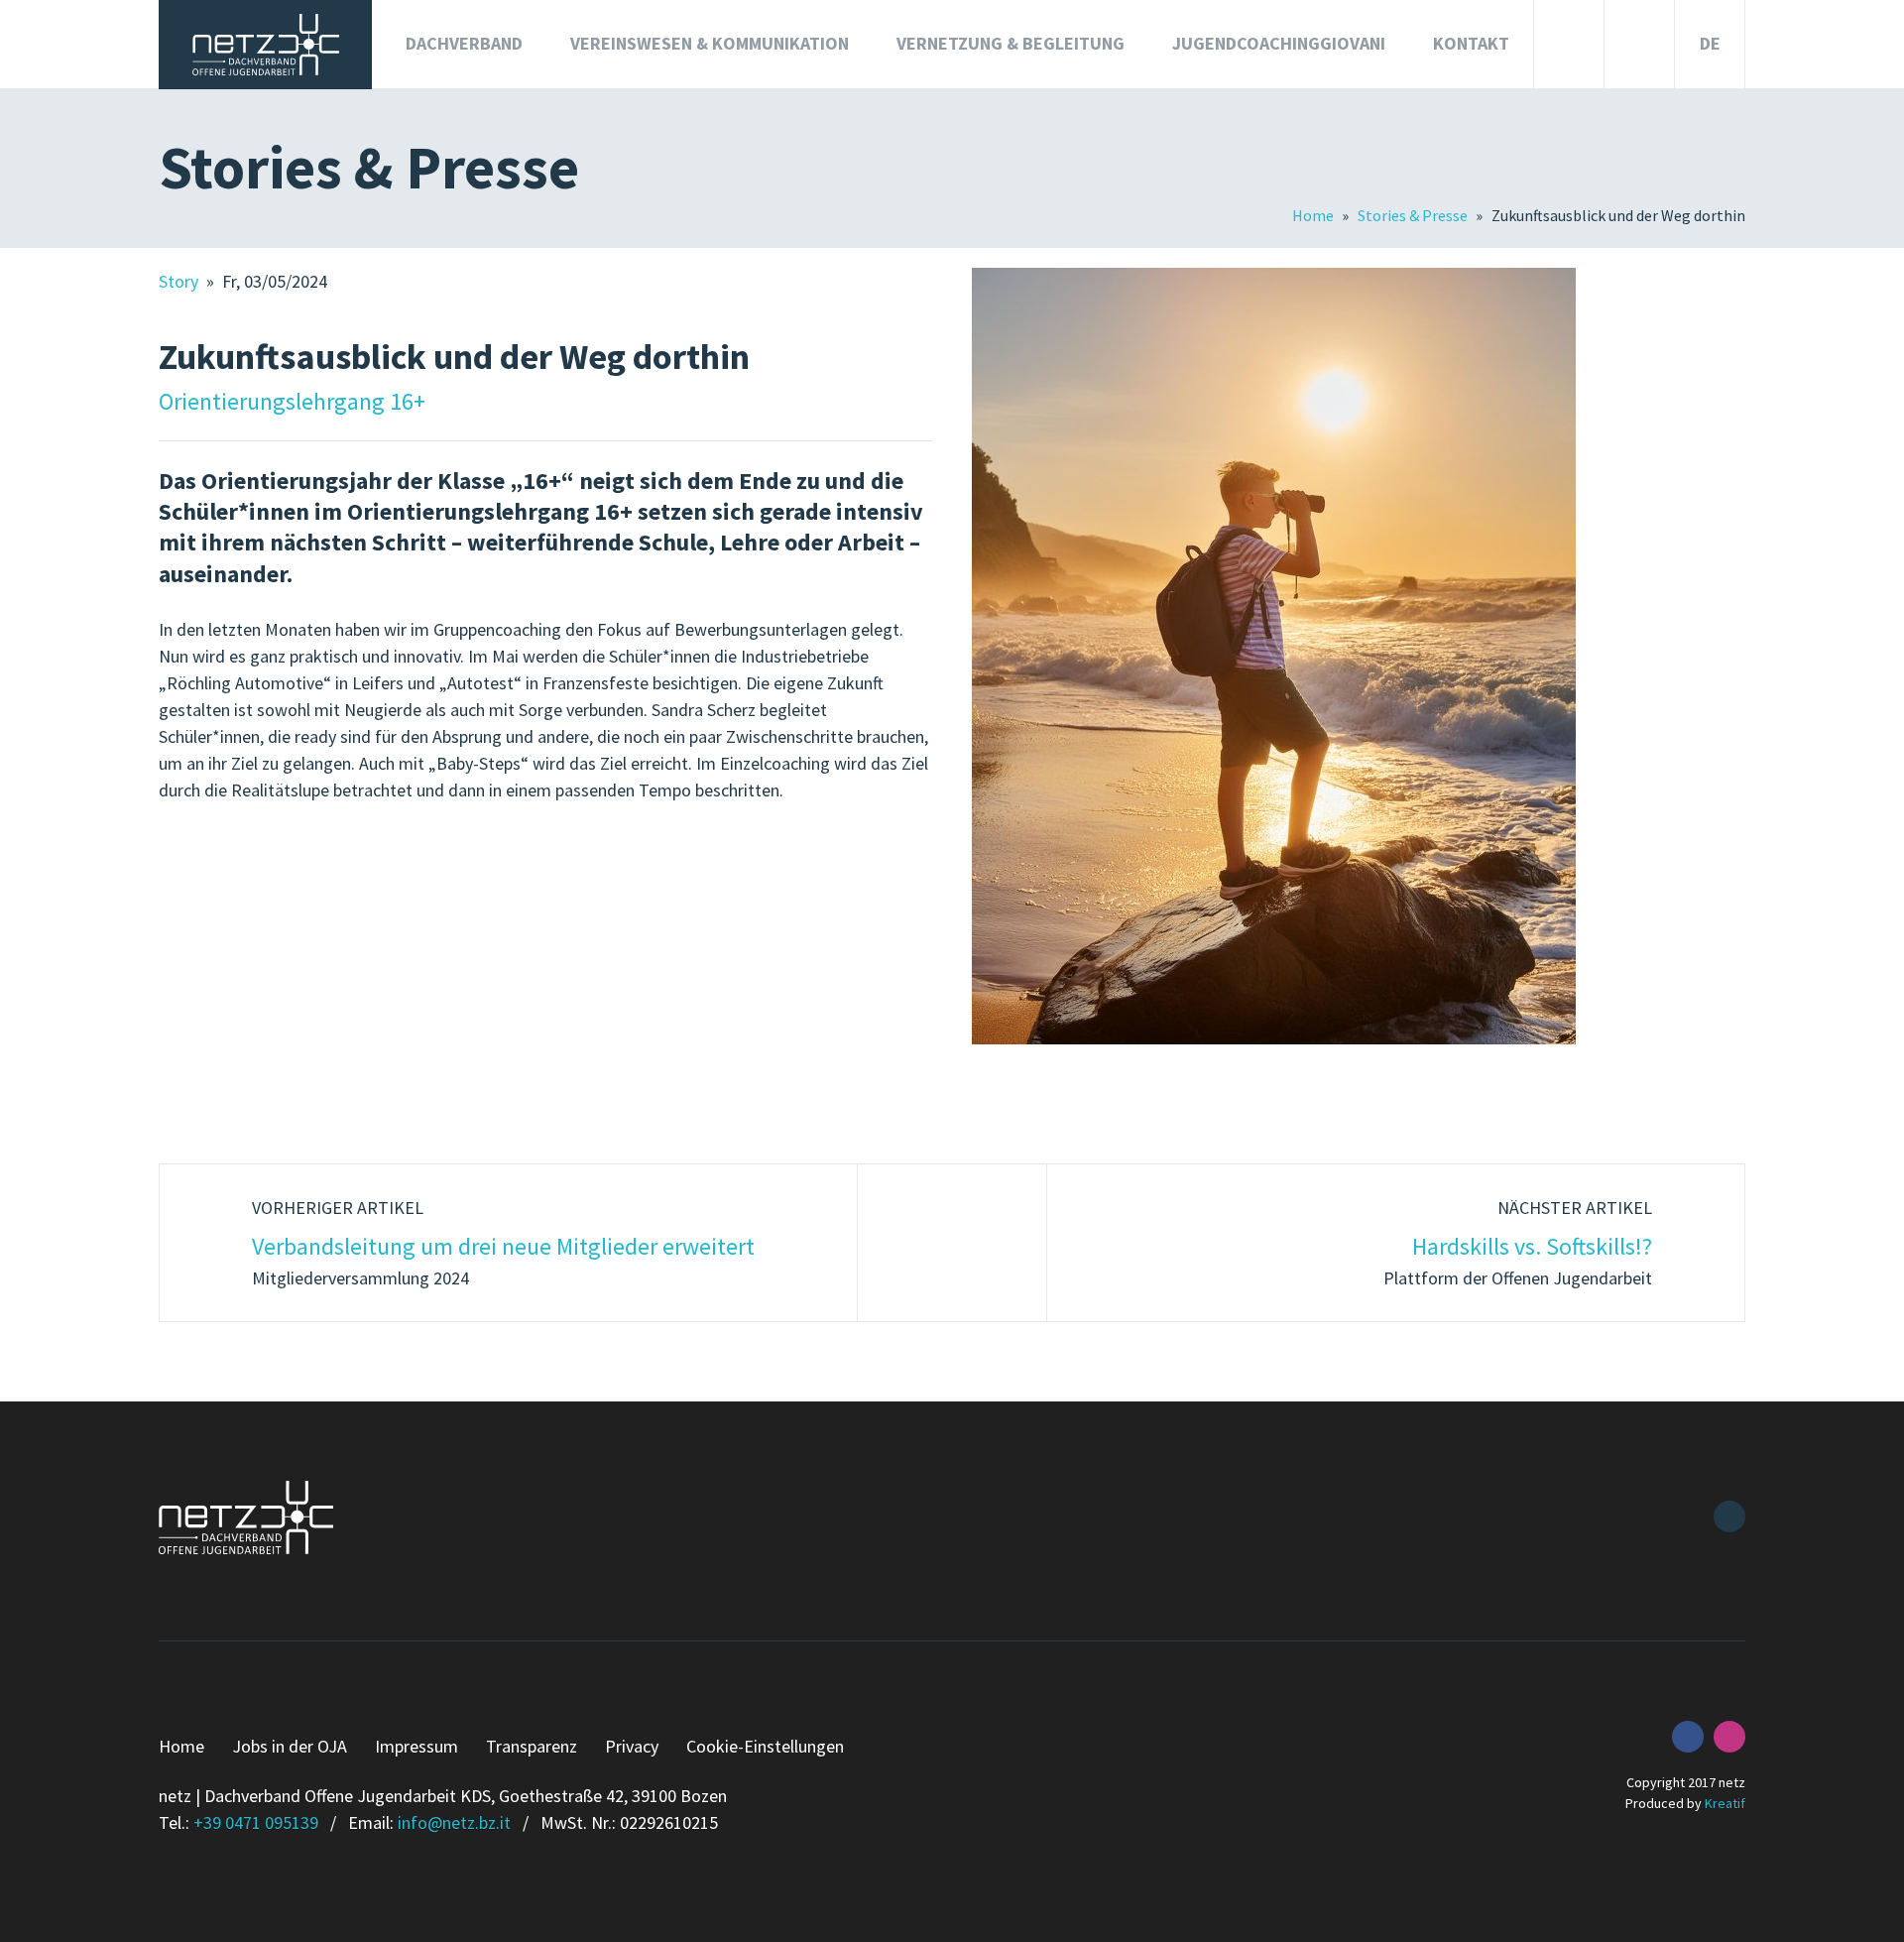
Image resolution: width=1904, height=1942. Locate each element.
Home (1314, 215)
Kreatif (1725, 1803)
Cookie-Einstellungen (765, 1746)
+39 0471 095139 (256, 1822)
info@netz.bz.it (454, 1822)
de (1710, 43)
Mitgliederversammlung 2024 (503, 1243)
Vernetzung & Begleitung (1011, 43)
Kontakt (1471, 43)
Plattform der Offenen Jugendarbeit (1518, 1243)
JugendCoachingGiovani (1279, 43)
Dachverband (464, 43)
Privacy (632, 1746)
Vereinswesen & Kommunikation (710, 43)
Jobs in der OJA (290, 1746)
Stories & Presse (1414, 215)
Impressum (416, 1746)
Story (180, 281)
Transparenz (532, 1746)
